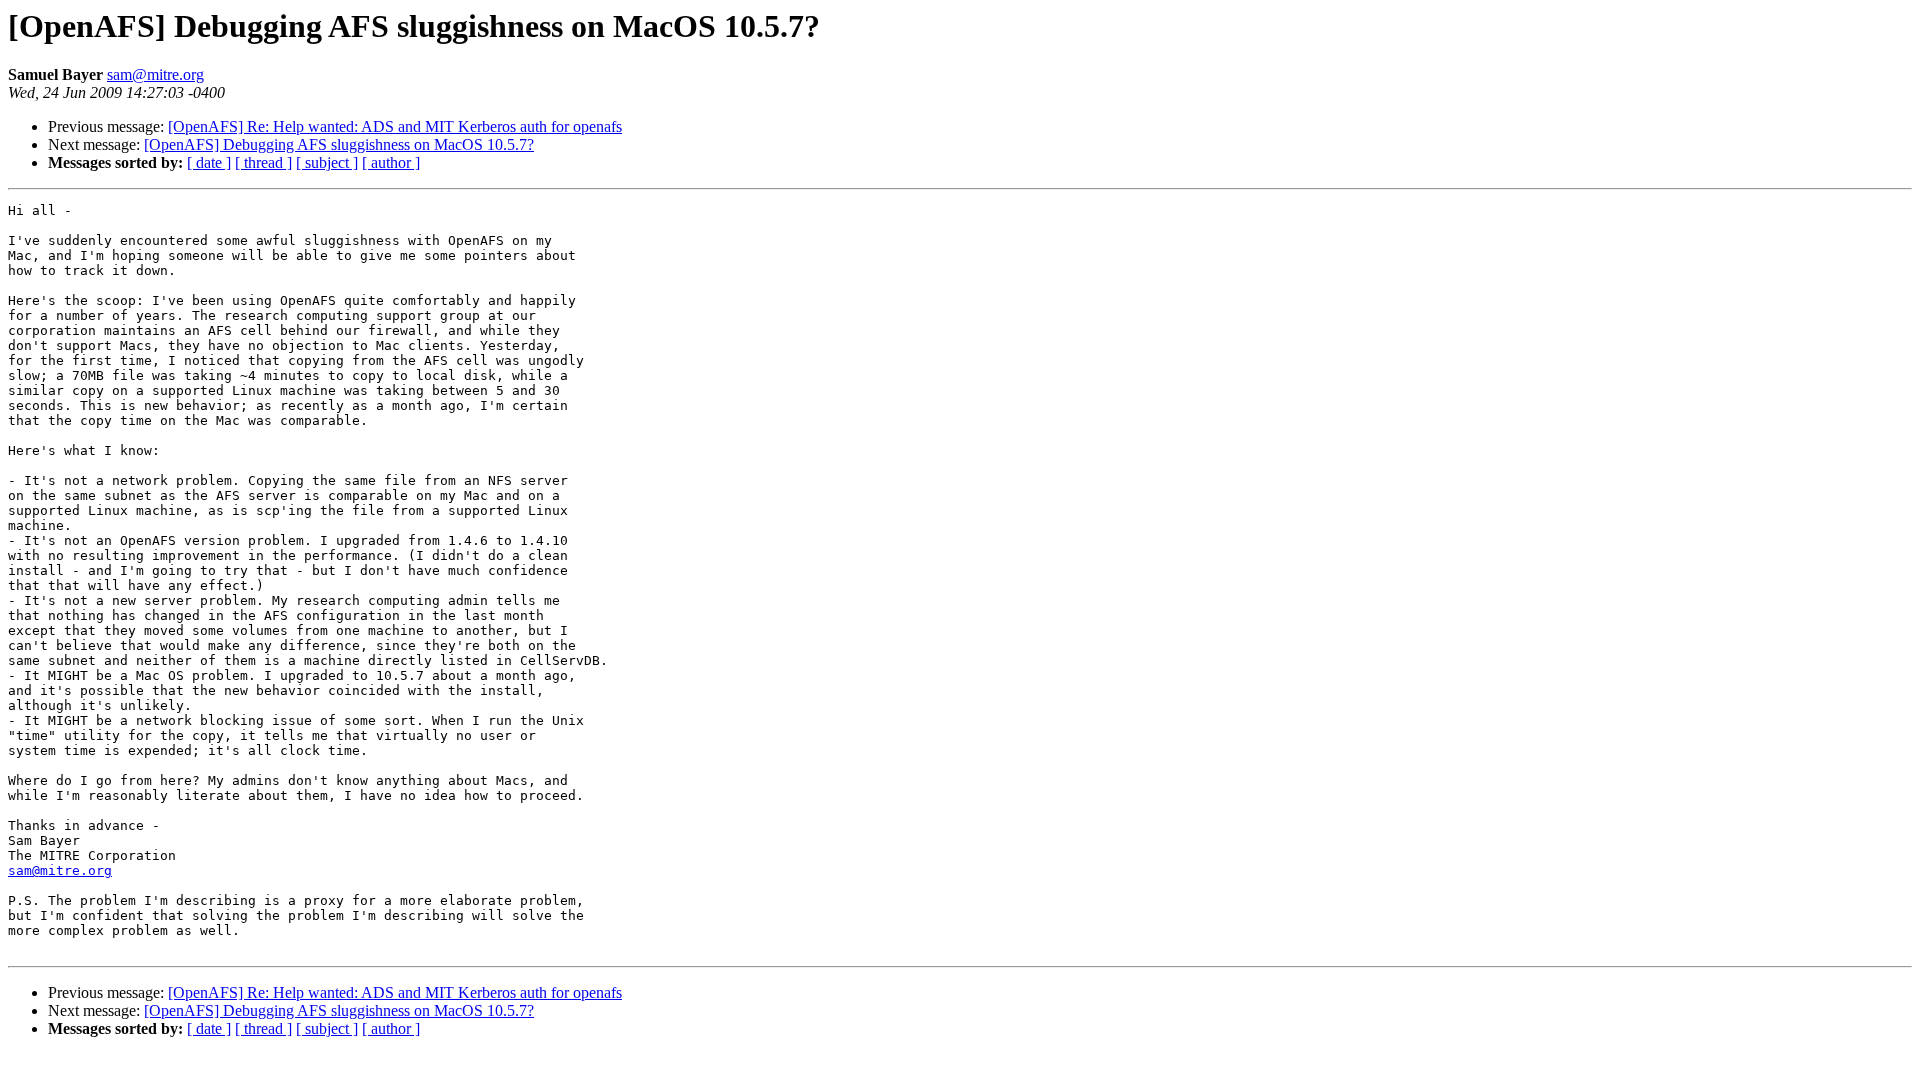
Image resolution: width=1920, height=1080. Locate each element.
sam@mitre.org (155, 74)
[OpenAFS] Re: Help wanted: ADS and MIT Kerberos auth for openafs (395, 126)
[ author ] (391, 162)
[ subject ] (327, 162)
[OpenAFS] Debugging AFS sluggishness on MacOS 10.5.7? (339, 144)
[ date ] (209, 162)
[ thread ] (263, 162)
